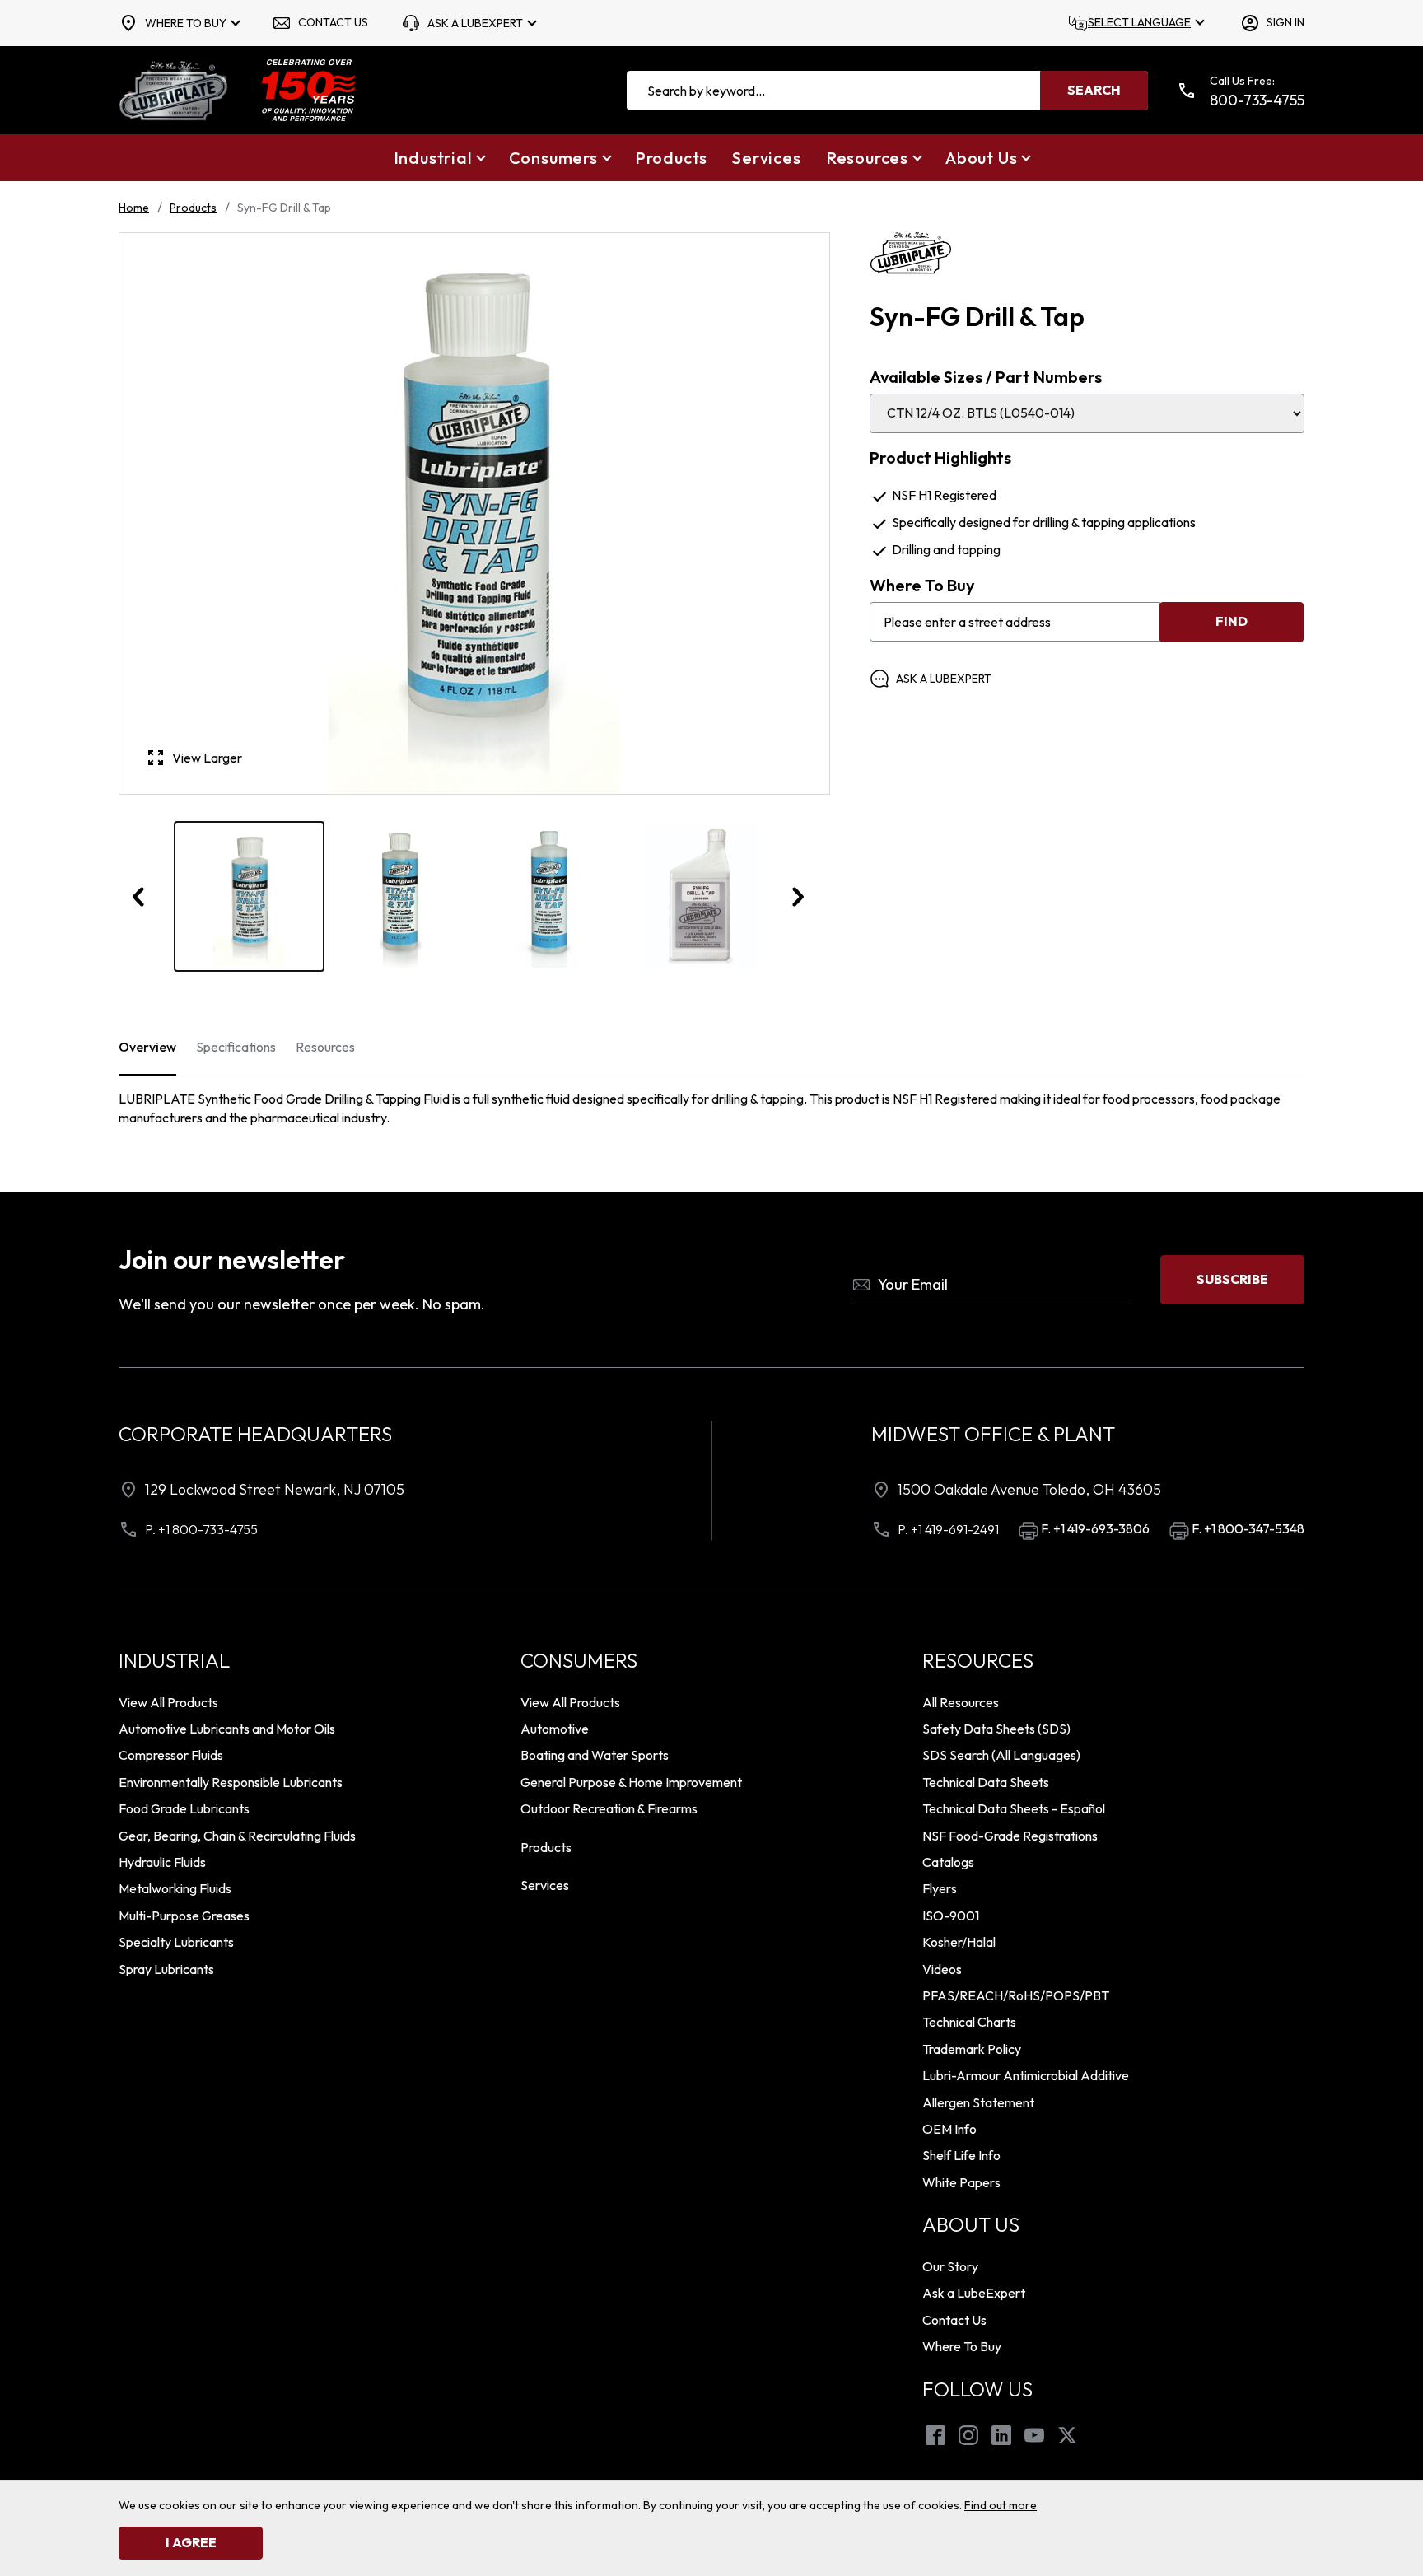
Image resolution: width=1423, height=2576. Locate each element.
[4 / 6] (700, 896)
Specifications (236, 1047)
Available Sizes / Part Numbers (986, 377)
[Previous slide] (139, 897)
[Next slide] (797, 897)
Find (1232, 621)
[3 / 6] (550, 896)
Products (193, 208)
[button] (439, 158)
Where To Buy (922, 586)
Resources (325, 1047)
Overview (147, 1047)
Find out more (1001, 2505)
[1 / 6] (249, 896)
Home (134, 208)
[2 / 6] (400, 896)
